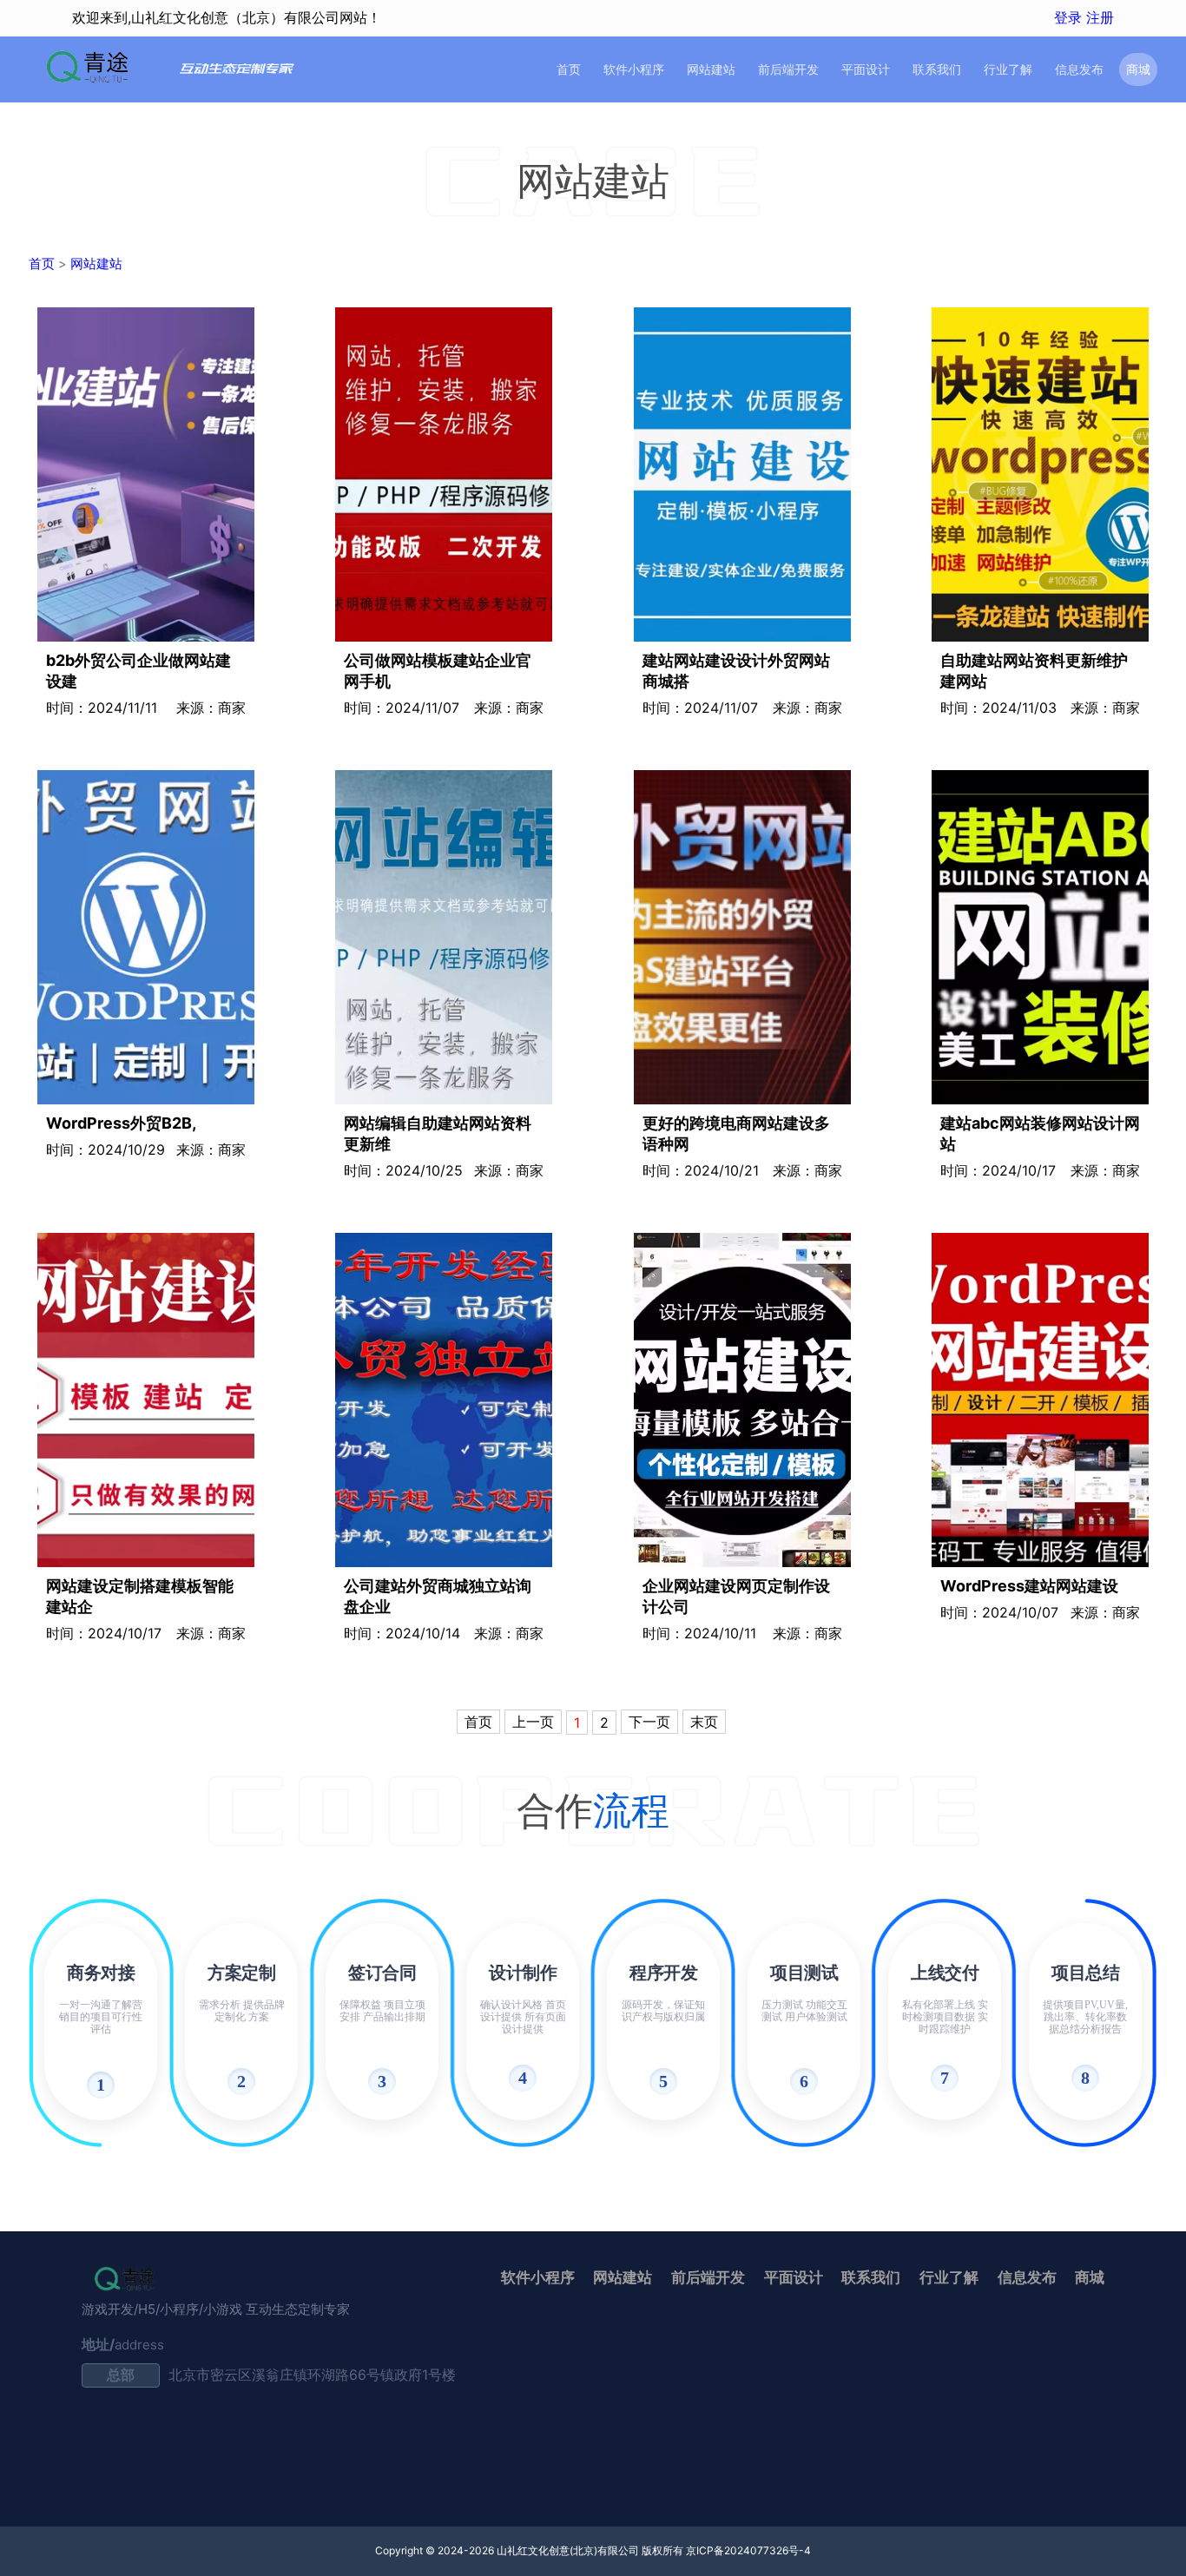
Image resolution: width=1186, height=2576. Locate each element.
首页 (569, 69)
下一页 (649, 1722)
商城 (1138, 69)
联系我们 (937, 69)
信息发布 (1079, 69)
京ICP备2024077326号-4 (748, 2550)
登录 (1070, 17)
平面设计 (866, 69)
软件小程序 (634, 69)
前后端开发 (788, 69)
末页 (704, 1722)
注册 (1100, 17)
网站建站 (711, 69)
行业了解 (1008, 69)
